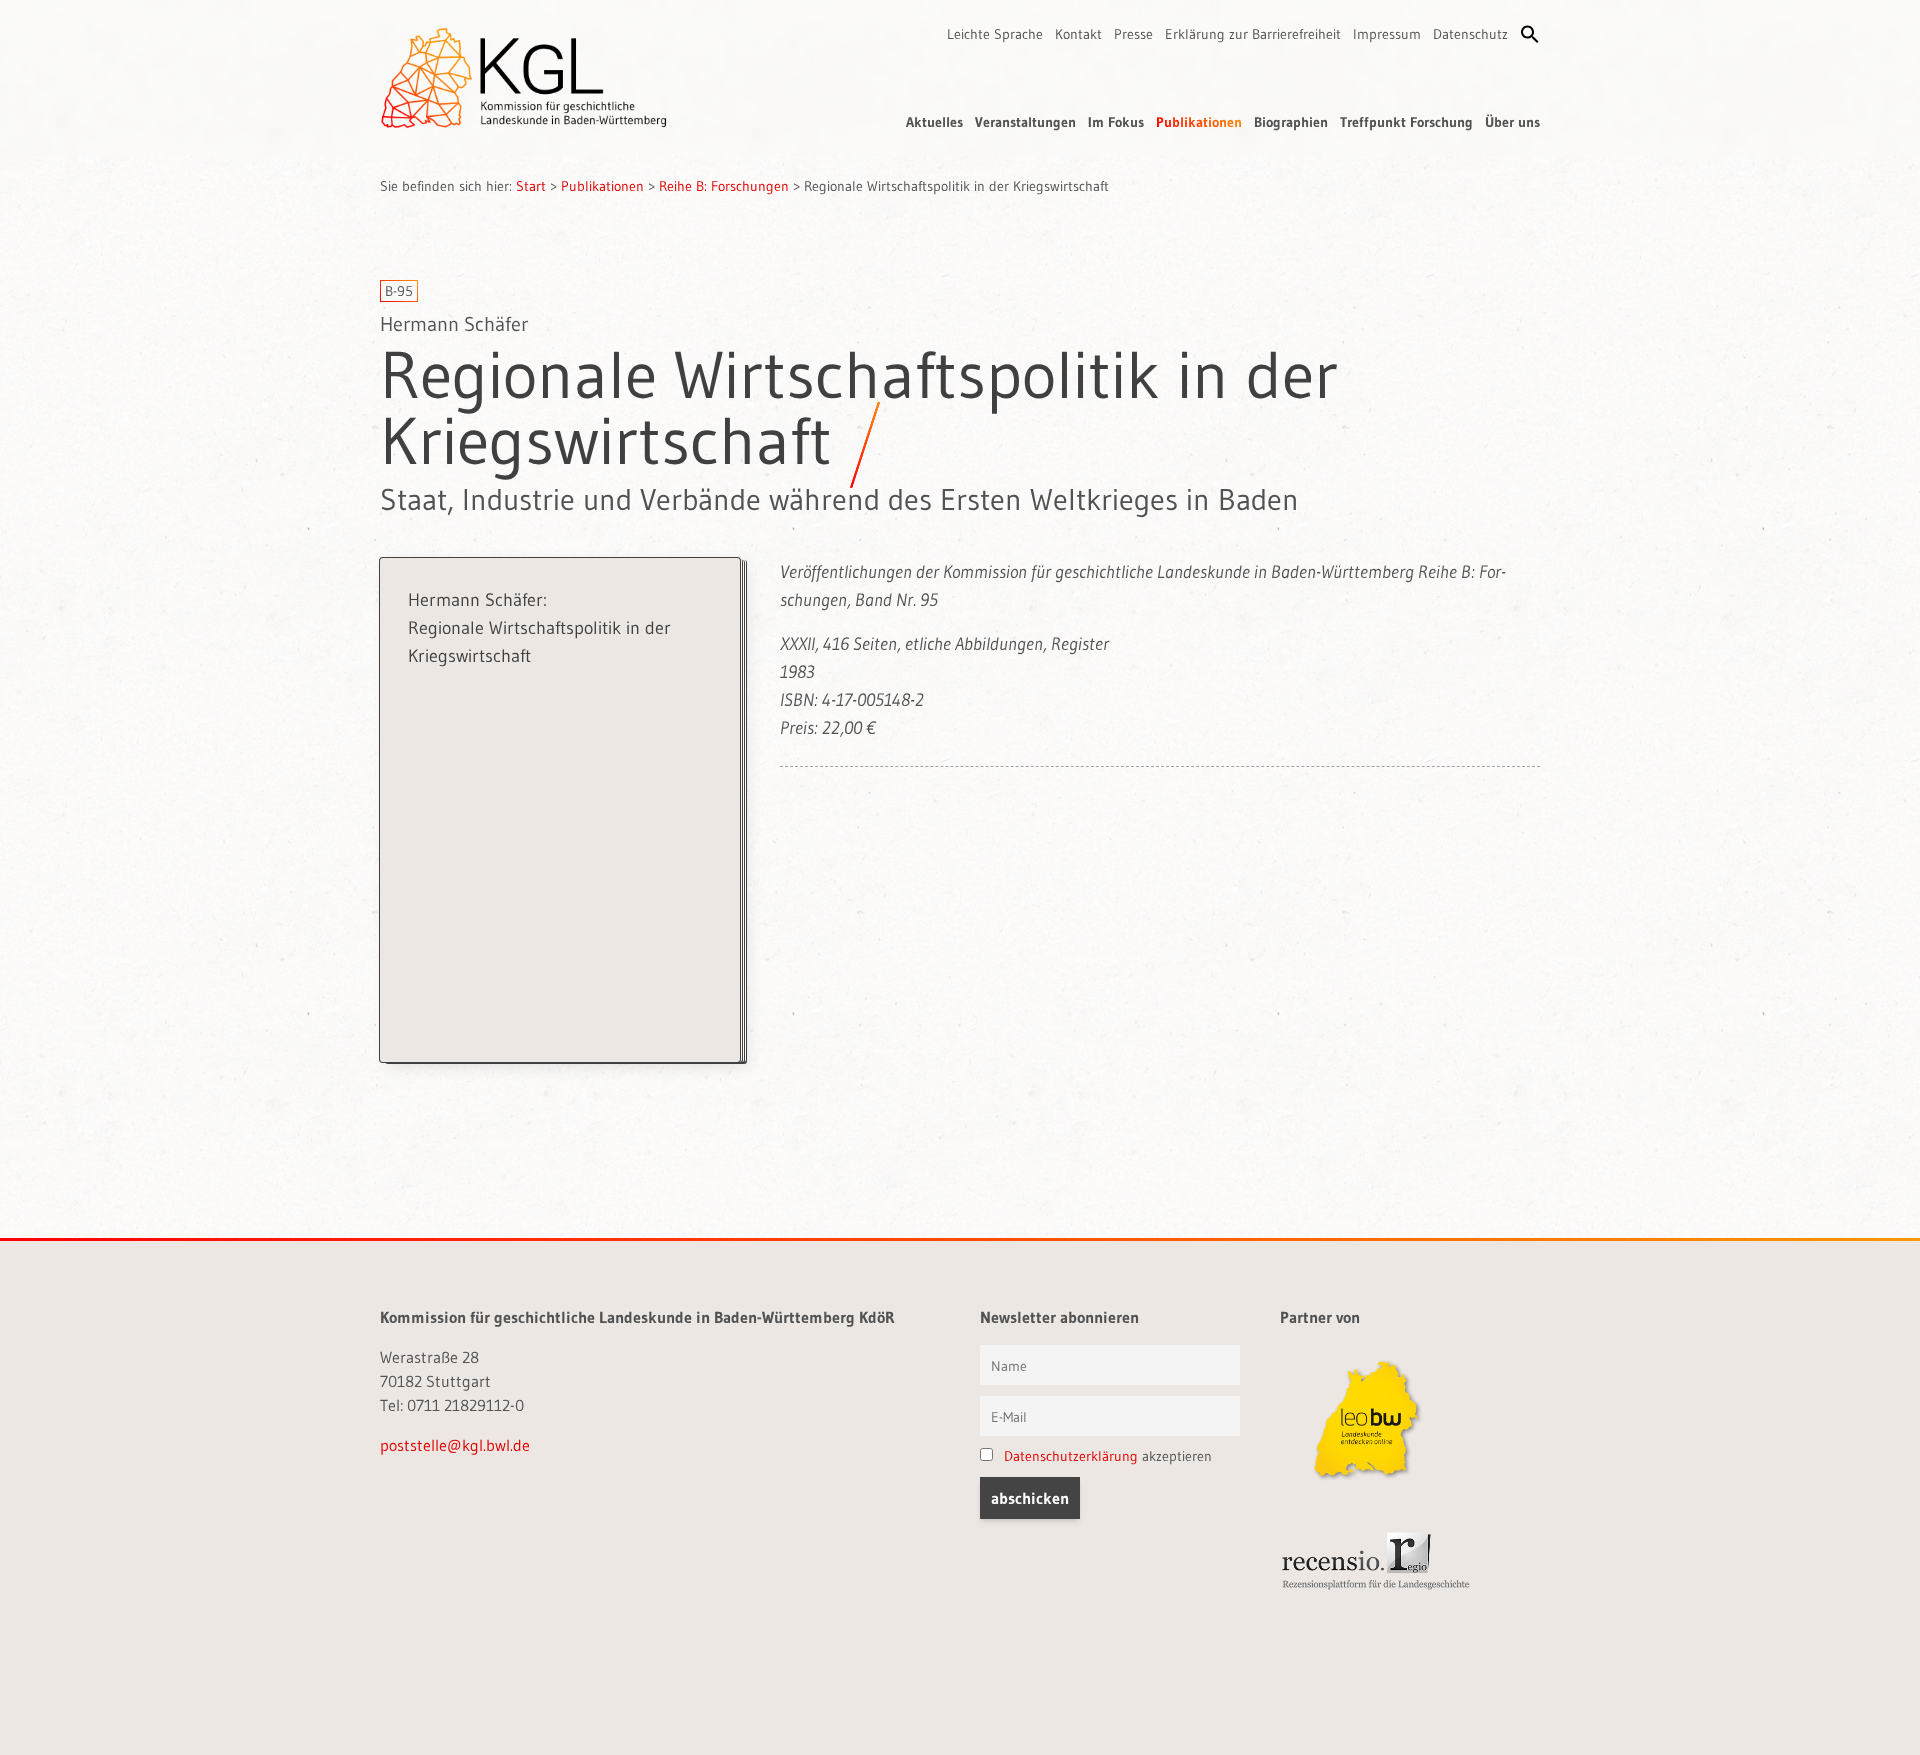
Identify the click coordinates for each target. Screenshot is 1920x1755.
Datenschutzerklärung (1071, 1456)
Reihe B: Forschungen (724, 186)
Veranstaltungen (1025, 122)
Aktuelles (934, 122)
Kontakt (1078, 34)
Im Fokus (1116, 122)
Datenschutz (1470, 34)
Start (531, 186)
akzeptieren (1108, 1456)
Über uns (1512, 122)
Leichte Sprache (995, 34)
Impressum (1387, 34)
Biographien (1291, 122)
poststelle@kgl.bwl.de (455, 1445)
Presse (1133, 34)
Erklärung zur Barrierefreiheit (1253, 34)
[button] (1530, 34)
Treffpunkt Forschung (1406, 122)
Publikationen (1199, 122)
